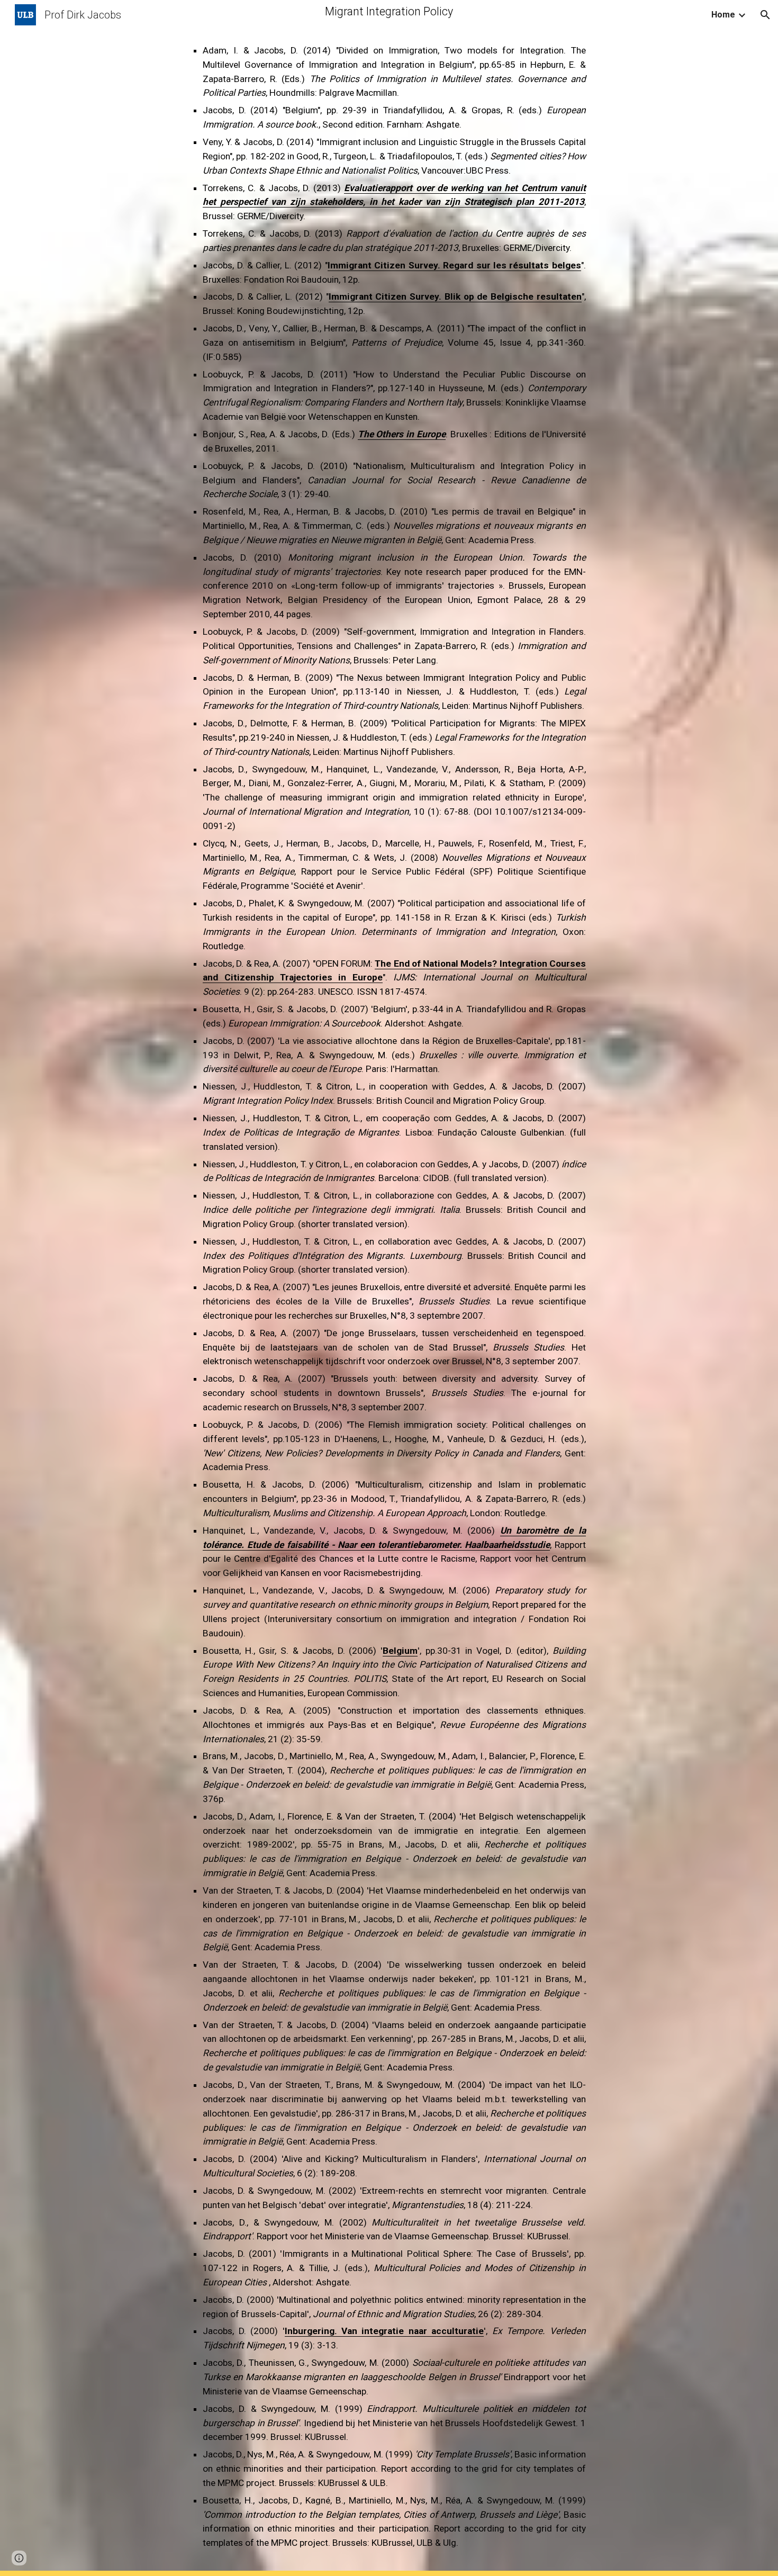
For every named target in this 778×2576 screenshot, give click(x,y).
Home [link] (723, 15)
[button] (765, 15)
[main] (389, 1288)
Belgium (400, 1651)
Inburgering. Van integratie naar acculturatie (385, 2331)
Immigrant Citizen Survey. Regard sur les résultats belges (454, 265)
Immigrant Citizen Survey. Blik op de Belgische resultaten (455, 296)
